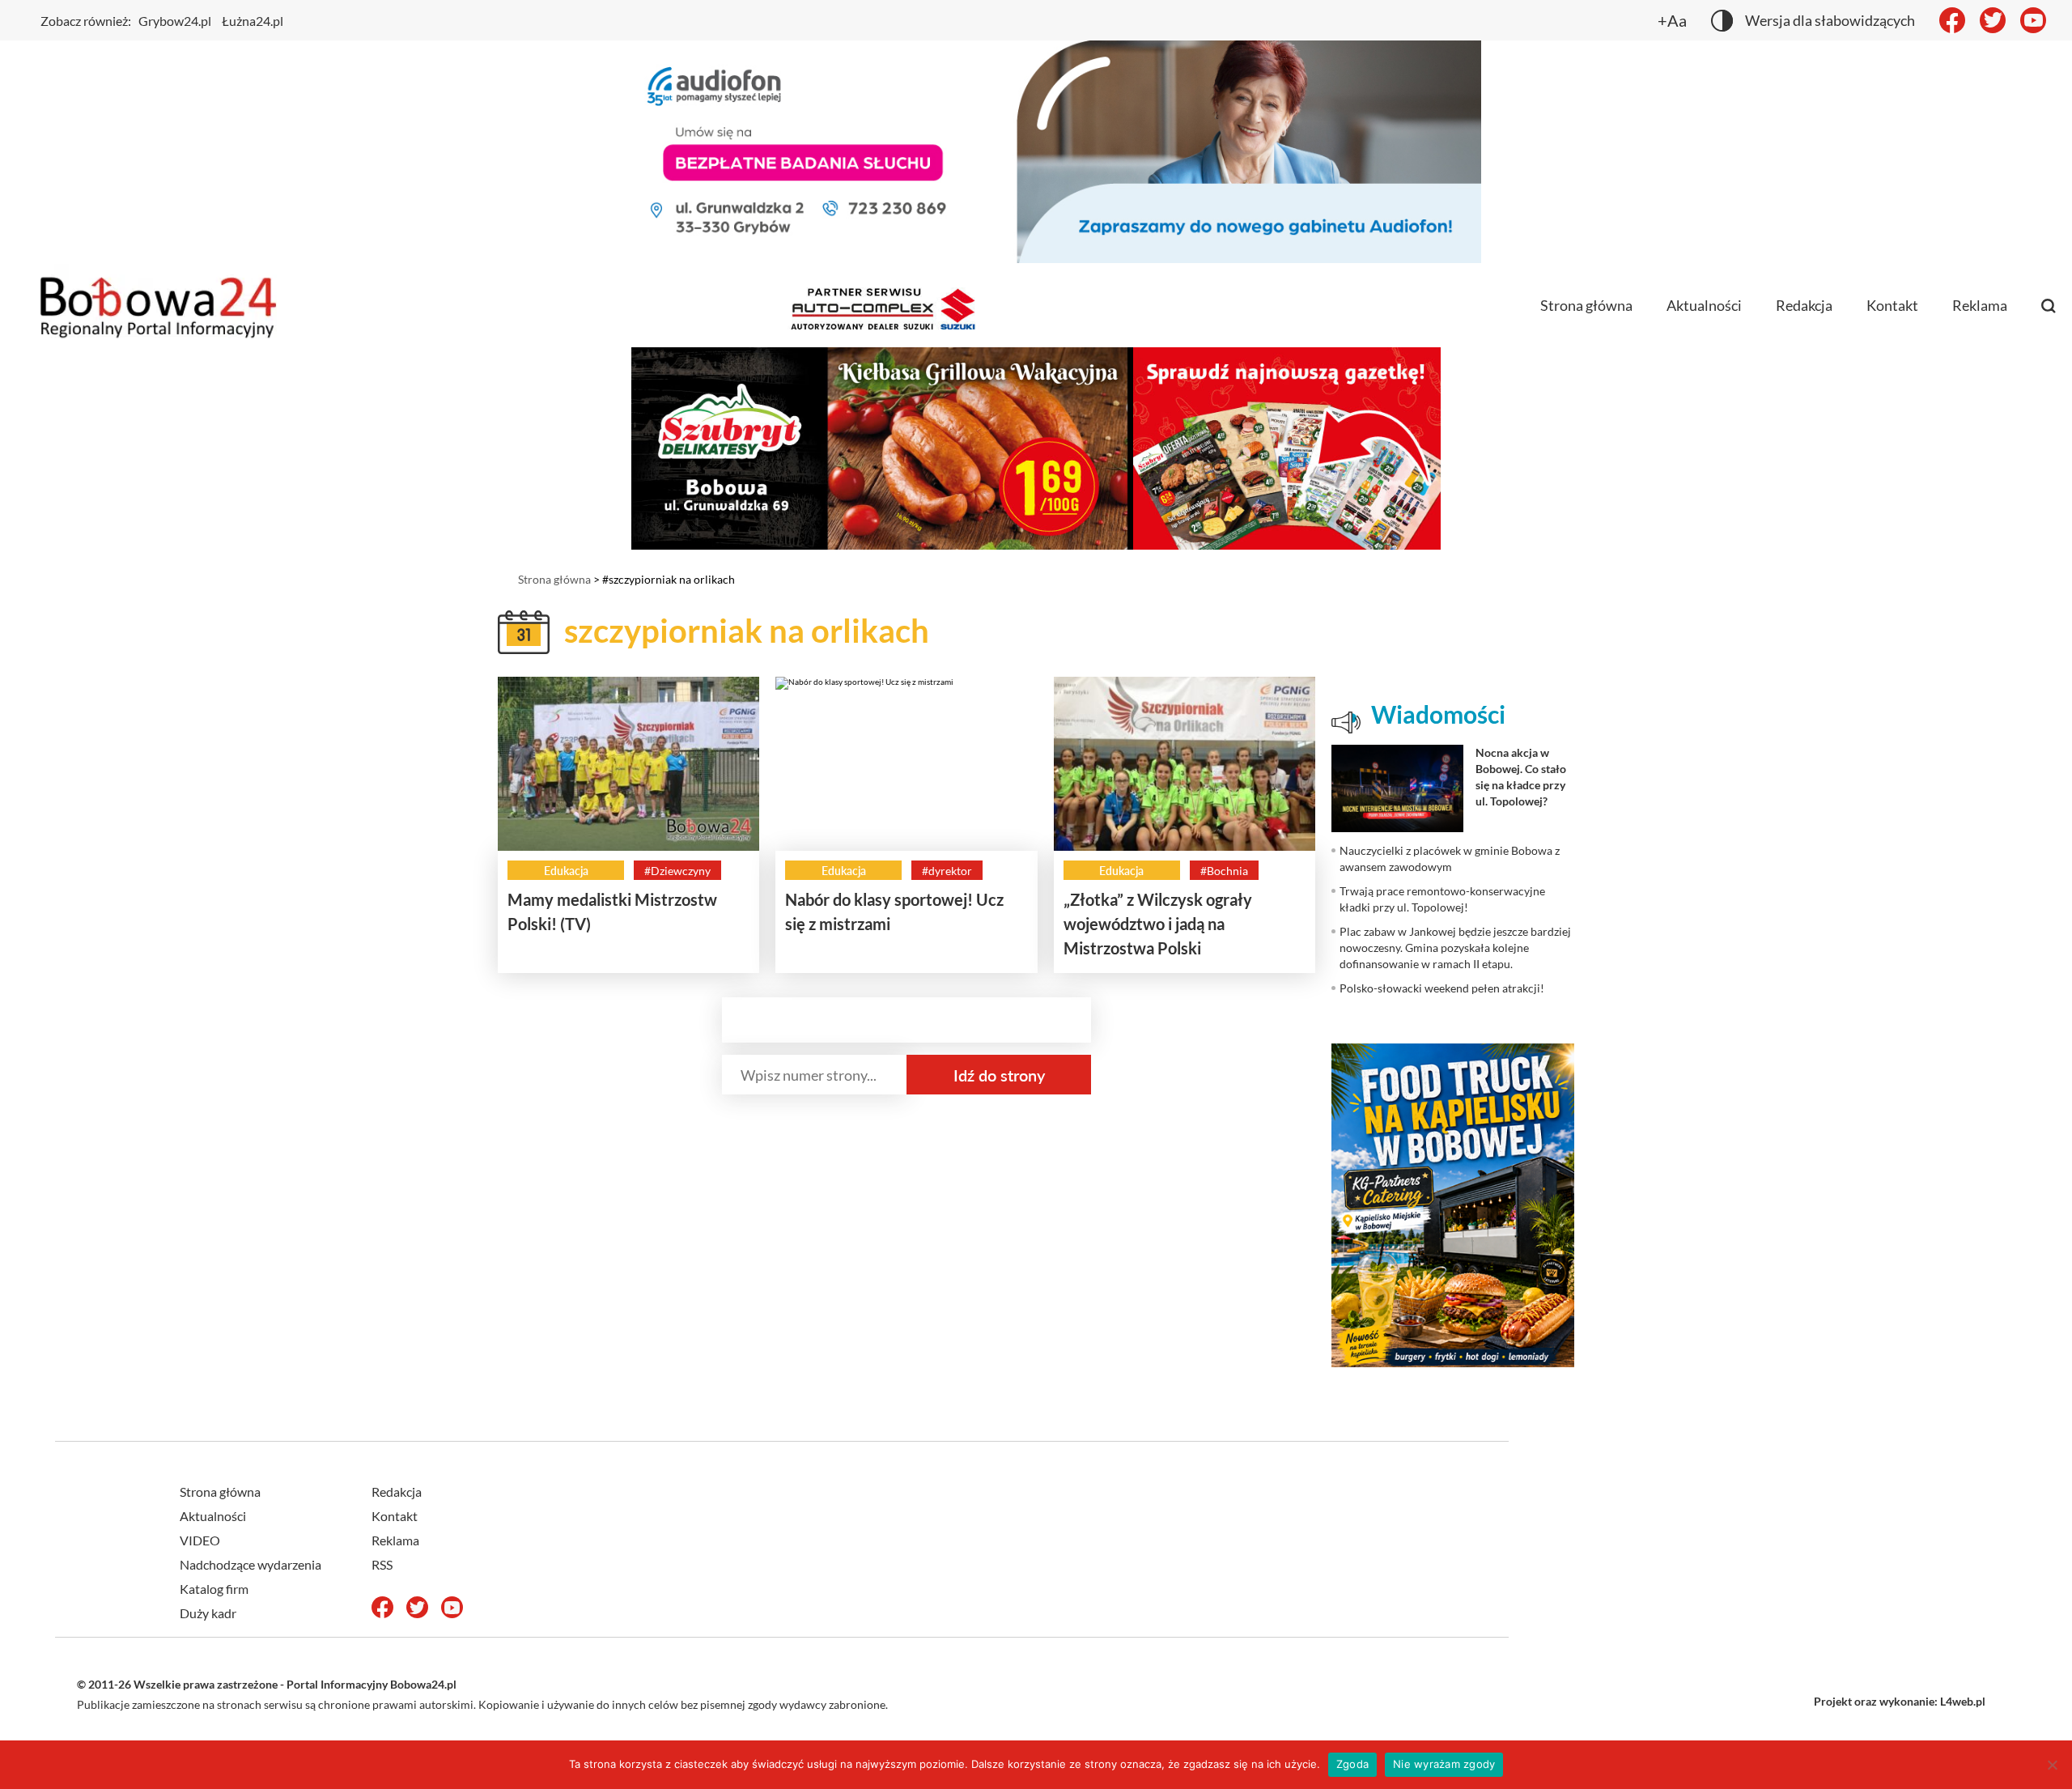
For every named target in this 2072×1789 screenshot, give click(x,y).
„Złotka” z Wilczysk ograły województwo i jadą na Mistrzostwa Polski (1158, 924)
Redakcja (1804, 305)
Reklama (1980, 305)
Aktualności (1704, 305)
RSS (382, 1564)
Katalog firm (214, 1589)
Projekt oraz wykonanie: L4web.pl (1900, 1701)
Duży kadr (208, 1613)
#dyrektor (947, 871)
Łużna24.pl (253, 21)
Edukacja (566, 871)
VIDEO (200, 1540)
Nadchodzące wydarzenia (251, 1564)
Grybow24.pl (175, 21)
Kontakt (1892, 305)
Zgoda (1352, 1764)
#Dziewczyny (677, 871)
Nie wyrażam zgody (1444, 1764)
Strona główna (1586, 305)
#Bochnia (1224, 871)
